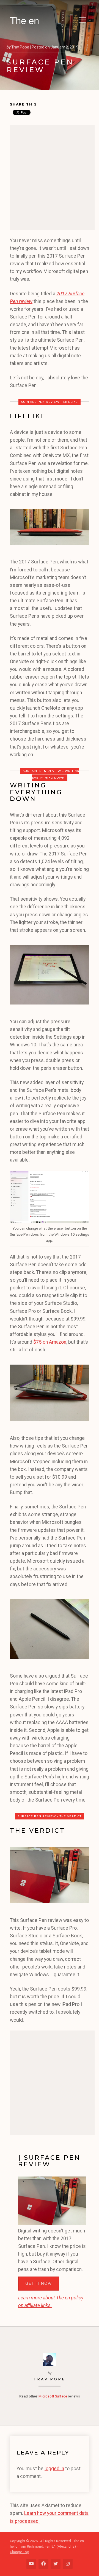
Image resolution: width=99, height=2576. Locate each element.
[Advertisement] (50, 178)
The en (24, 20)
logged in (54, 2469)
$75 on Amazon (50, 1342)
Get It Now (39, 2283)
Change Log (20, 2552)
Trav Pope (50, 2379)
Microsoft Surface (53, 2396)
